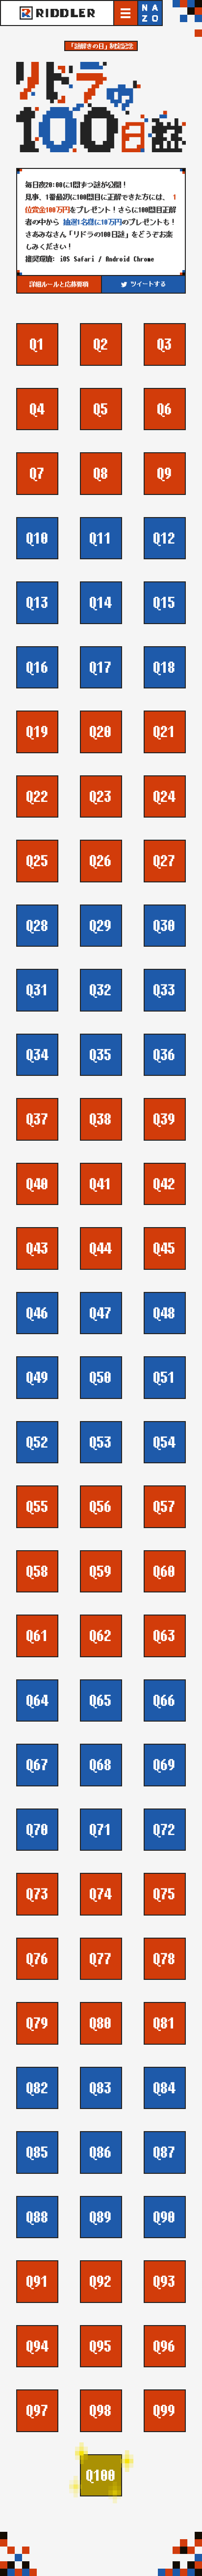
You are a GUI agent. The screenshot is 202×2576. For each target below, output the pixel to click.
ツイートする (146, 284)
